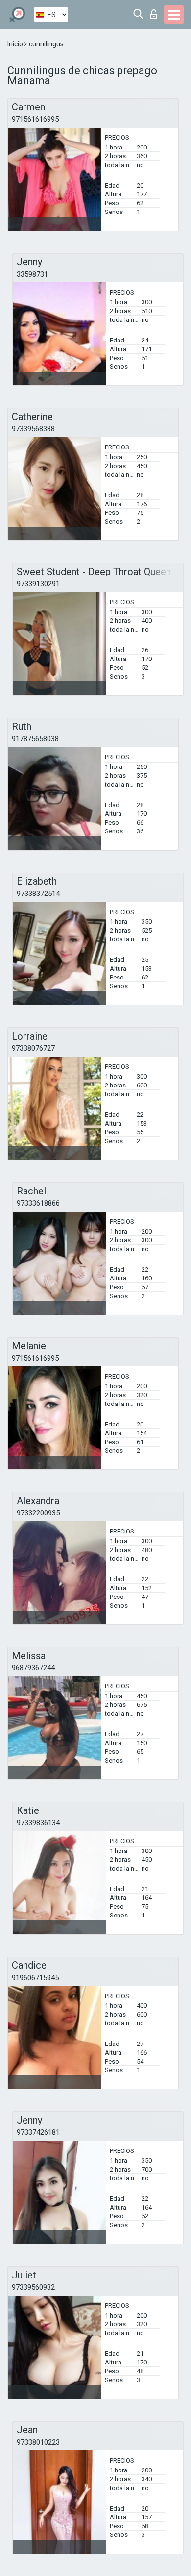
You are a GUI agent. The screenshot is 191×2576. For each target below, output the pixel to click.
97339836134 (38, 1823)
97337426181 (38, 2132)
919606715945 (35, 1978)
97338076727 (33, 1048)
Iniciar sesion (156, 11)
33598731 (32, 274)
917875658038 (35, 739)
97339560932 (33, 2287)
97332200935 (38, 1513)
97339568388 (33, 429)
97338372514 (38, 894)
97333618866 (38, 1203)
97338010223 (38, 2442)
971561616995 (35, 119)
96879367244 (33, 1668)
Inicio (16, 44)
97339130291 (38, 584)
